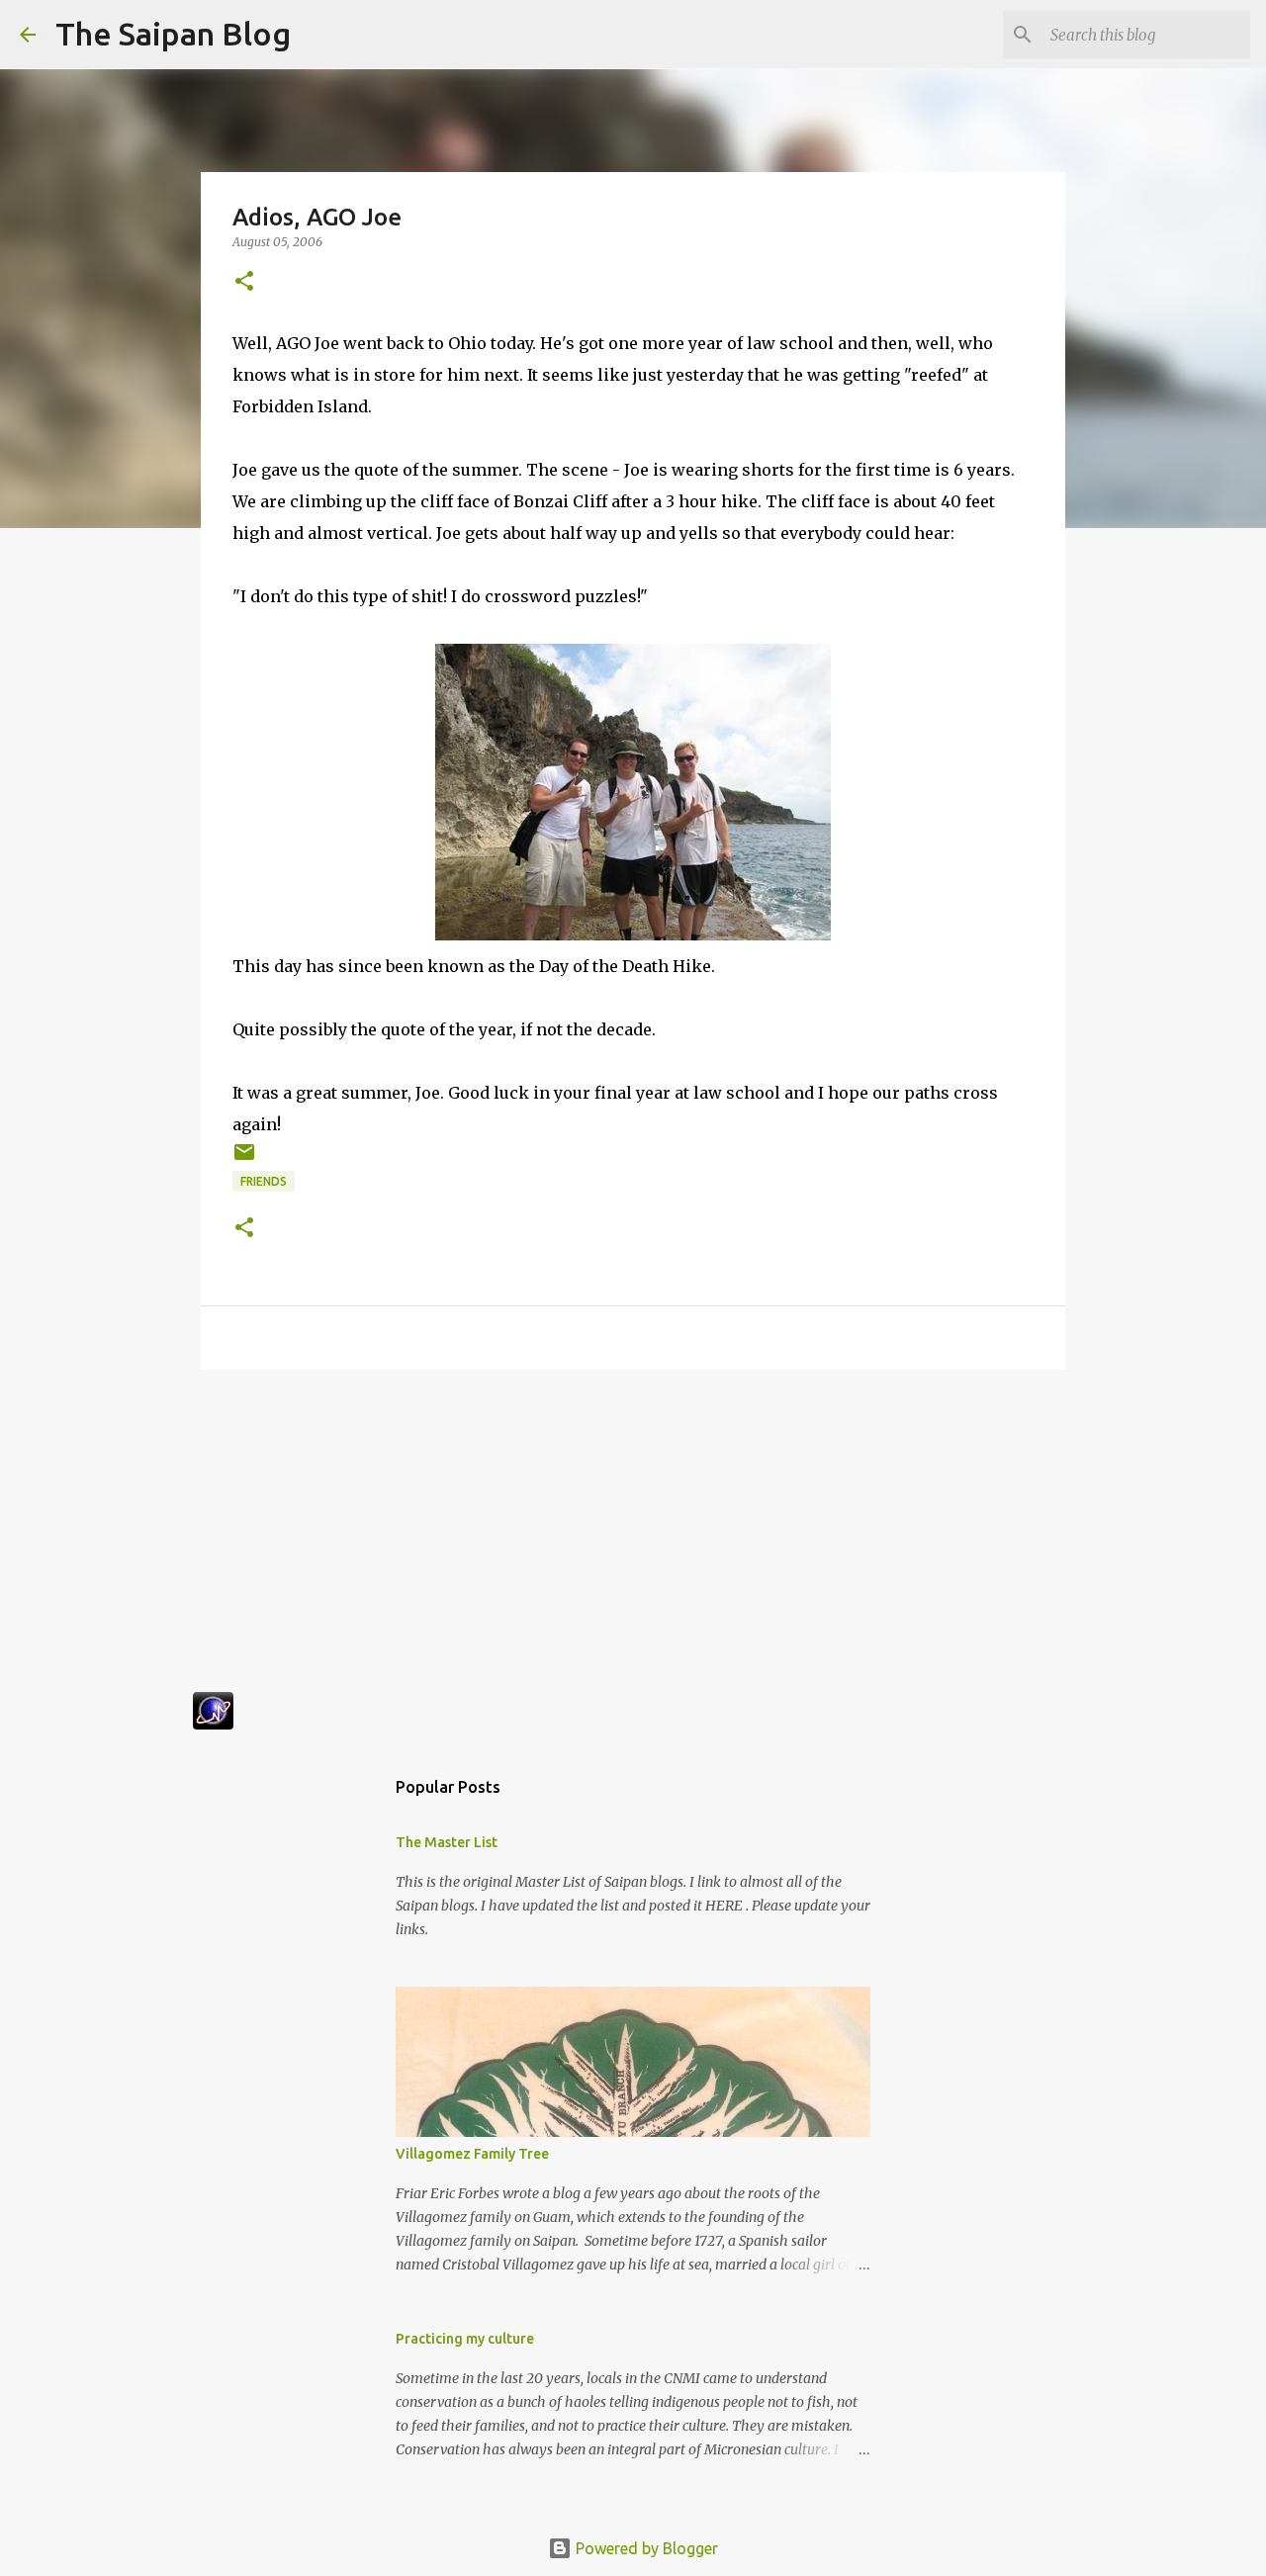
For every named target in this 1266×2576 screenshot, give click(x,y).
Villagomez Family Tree (472, 2154)
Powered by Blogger (645, 2548)
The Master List (447, 1842)
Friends (264, 1181)
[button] (244, 282)
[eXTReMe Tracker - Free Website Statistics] (213, 1724)
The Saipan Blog (173, 34)
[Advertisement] (633, 1538)
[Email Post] (244, 1159)
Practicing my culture (465, 2339)
